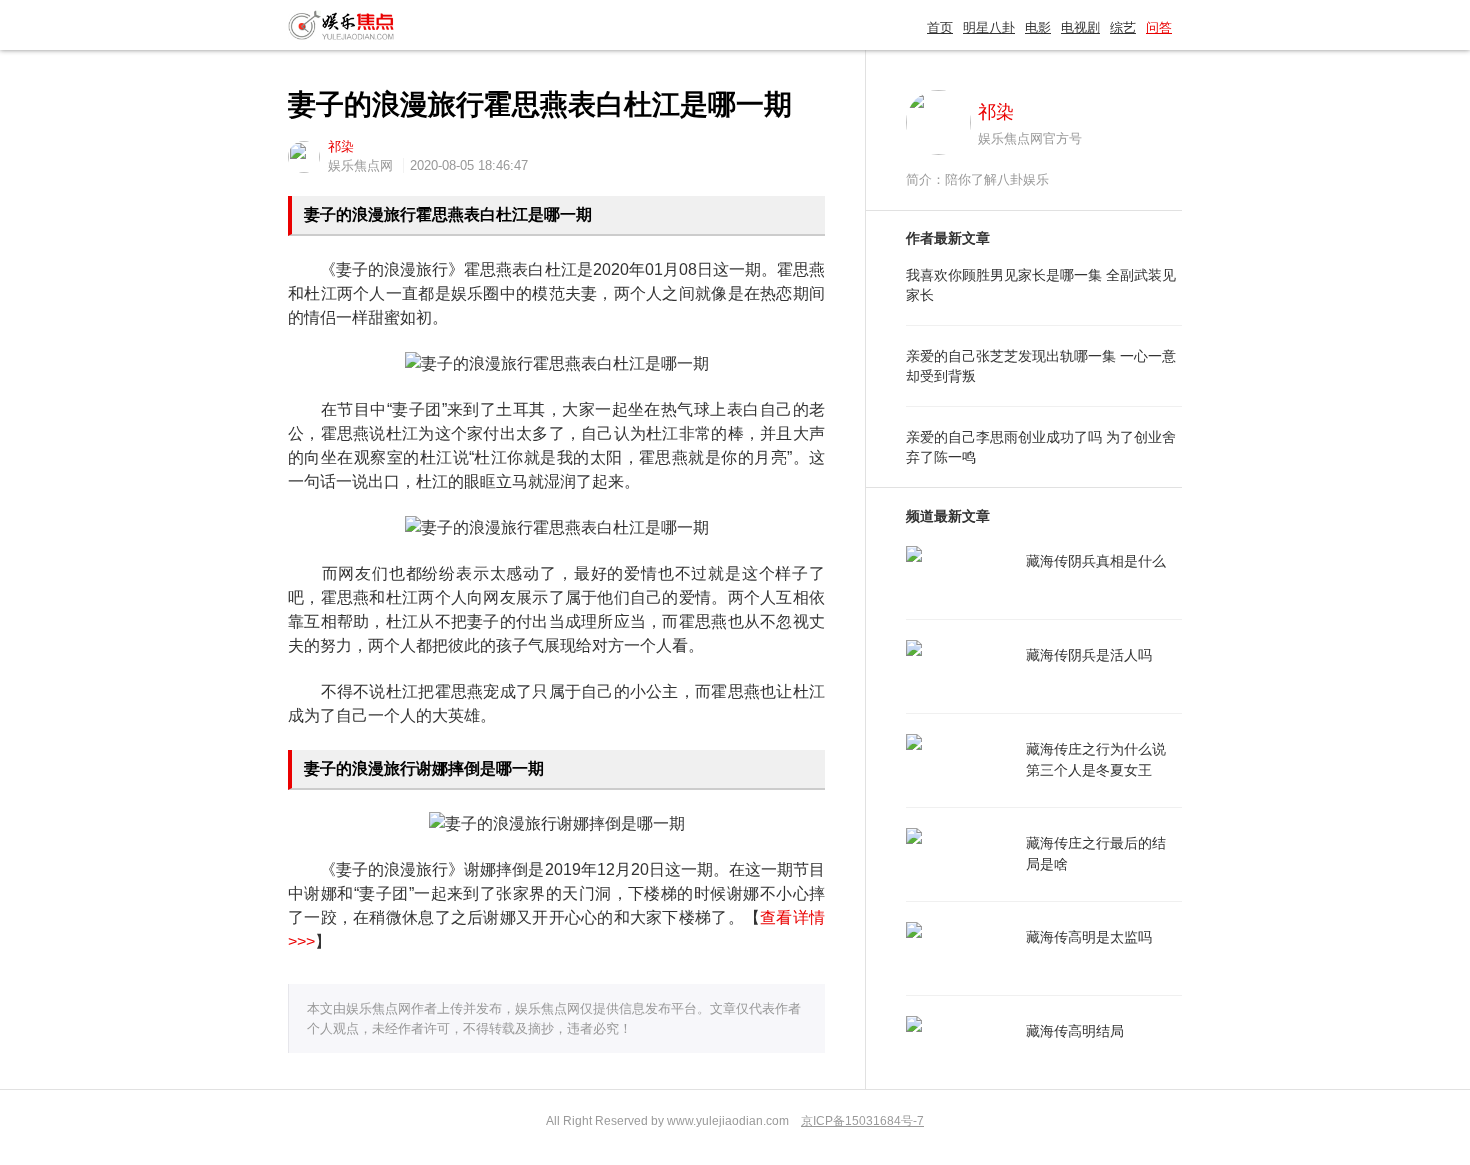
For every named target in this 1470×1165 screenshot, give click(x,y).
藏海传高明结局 (1075, 1031)
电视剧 (1080, 27)
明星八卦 (989, 27)
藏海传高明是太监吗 (1089, 937)
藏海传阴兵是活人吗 (1089, 655)
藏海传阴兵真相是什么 (1096, 561)
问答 (1159, 27)
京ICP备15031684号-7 (862, 1121)
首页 (940, 27)
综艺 (1123, 27)
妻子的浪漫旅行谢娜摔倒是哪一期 (424, 768)
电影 (1038, 27)
